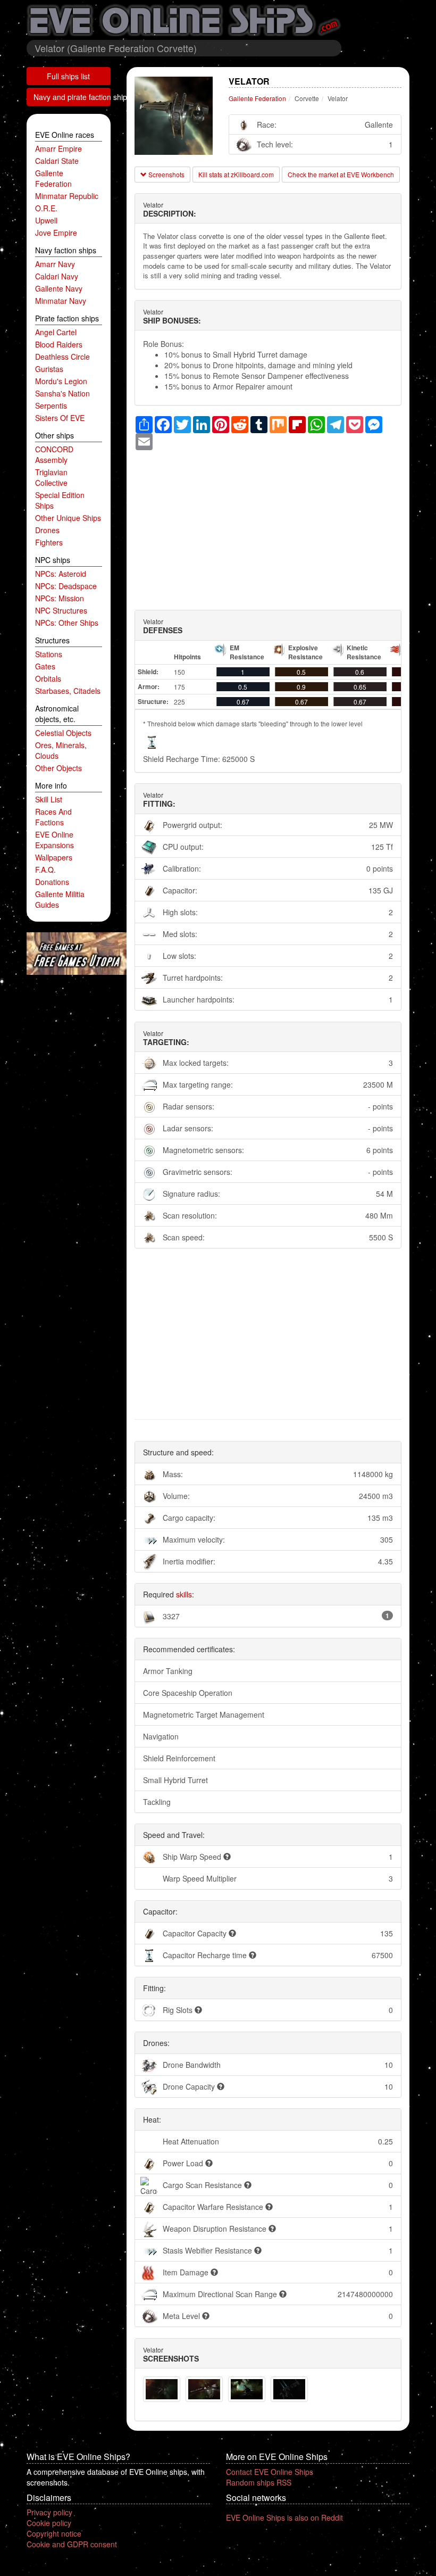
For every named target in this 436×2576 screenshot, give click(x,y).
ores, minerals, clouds (61, 750)
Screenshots (166, 174)
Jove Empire (56, 233)
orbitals (48, 678)
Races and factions (53, 817)
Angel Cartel (56, 332)
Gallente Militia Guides (60, 899)
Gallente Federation (53, 178)
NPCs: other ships (67, 623)
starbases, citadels (68, 691)
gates (45, 666)
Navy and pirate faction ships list (72, 97)
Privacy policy (49, 2512)
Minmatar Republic (67, 196)
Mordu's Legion (61, 381)
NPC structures (61, 610)
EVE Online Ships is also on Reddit (284, 2517)
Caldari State (57, 161)
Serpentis (51, 405)
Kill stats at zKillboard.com (236, 174)
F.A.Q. (45, 869)
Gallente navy (59, 288)
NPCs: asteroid (61, 574)
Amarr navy (55, 264)
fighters (49, 542)
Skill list (49, 799)
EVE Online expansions (54, 840)
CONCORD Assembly (54, 454)
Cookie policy (49, 2523)
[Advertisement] (268, 525)
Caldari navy (57, 276)
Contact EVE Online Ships (270, 2472)
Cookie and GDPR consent (72, 2544)
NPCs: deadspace (66, 586)
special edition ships (60, 500)
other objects (58, 768)
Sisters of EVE (60, 418)
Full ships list (68, 76)
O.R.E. (46, 208)
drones (47, 530)
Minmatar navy (61, 301)
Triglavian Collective (51, 477)
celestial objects (63, 733)
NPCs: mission (60, 598)
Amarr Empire (58, 148)
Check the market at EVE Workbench (341, 174)
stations (49, 654)
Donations (52, 882)
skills (184, 1594)
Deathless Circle (62, 357)
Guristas (49, 369)
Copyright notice (54, 2533)
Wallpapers (54, 857)
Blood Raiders (59, 344)
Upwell (46, 220)
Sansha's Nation (62, 393)
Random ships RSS (259, 2482)
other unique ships (68, 518)
